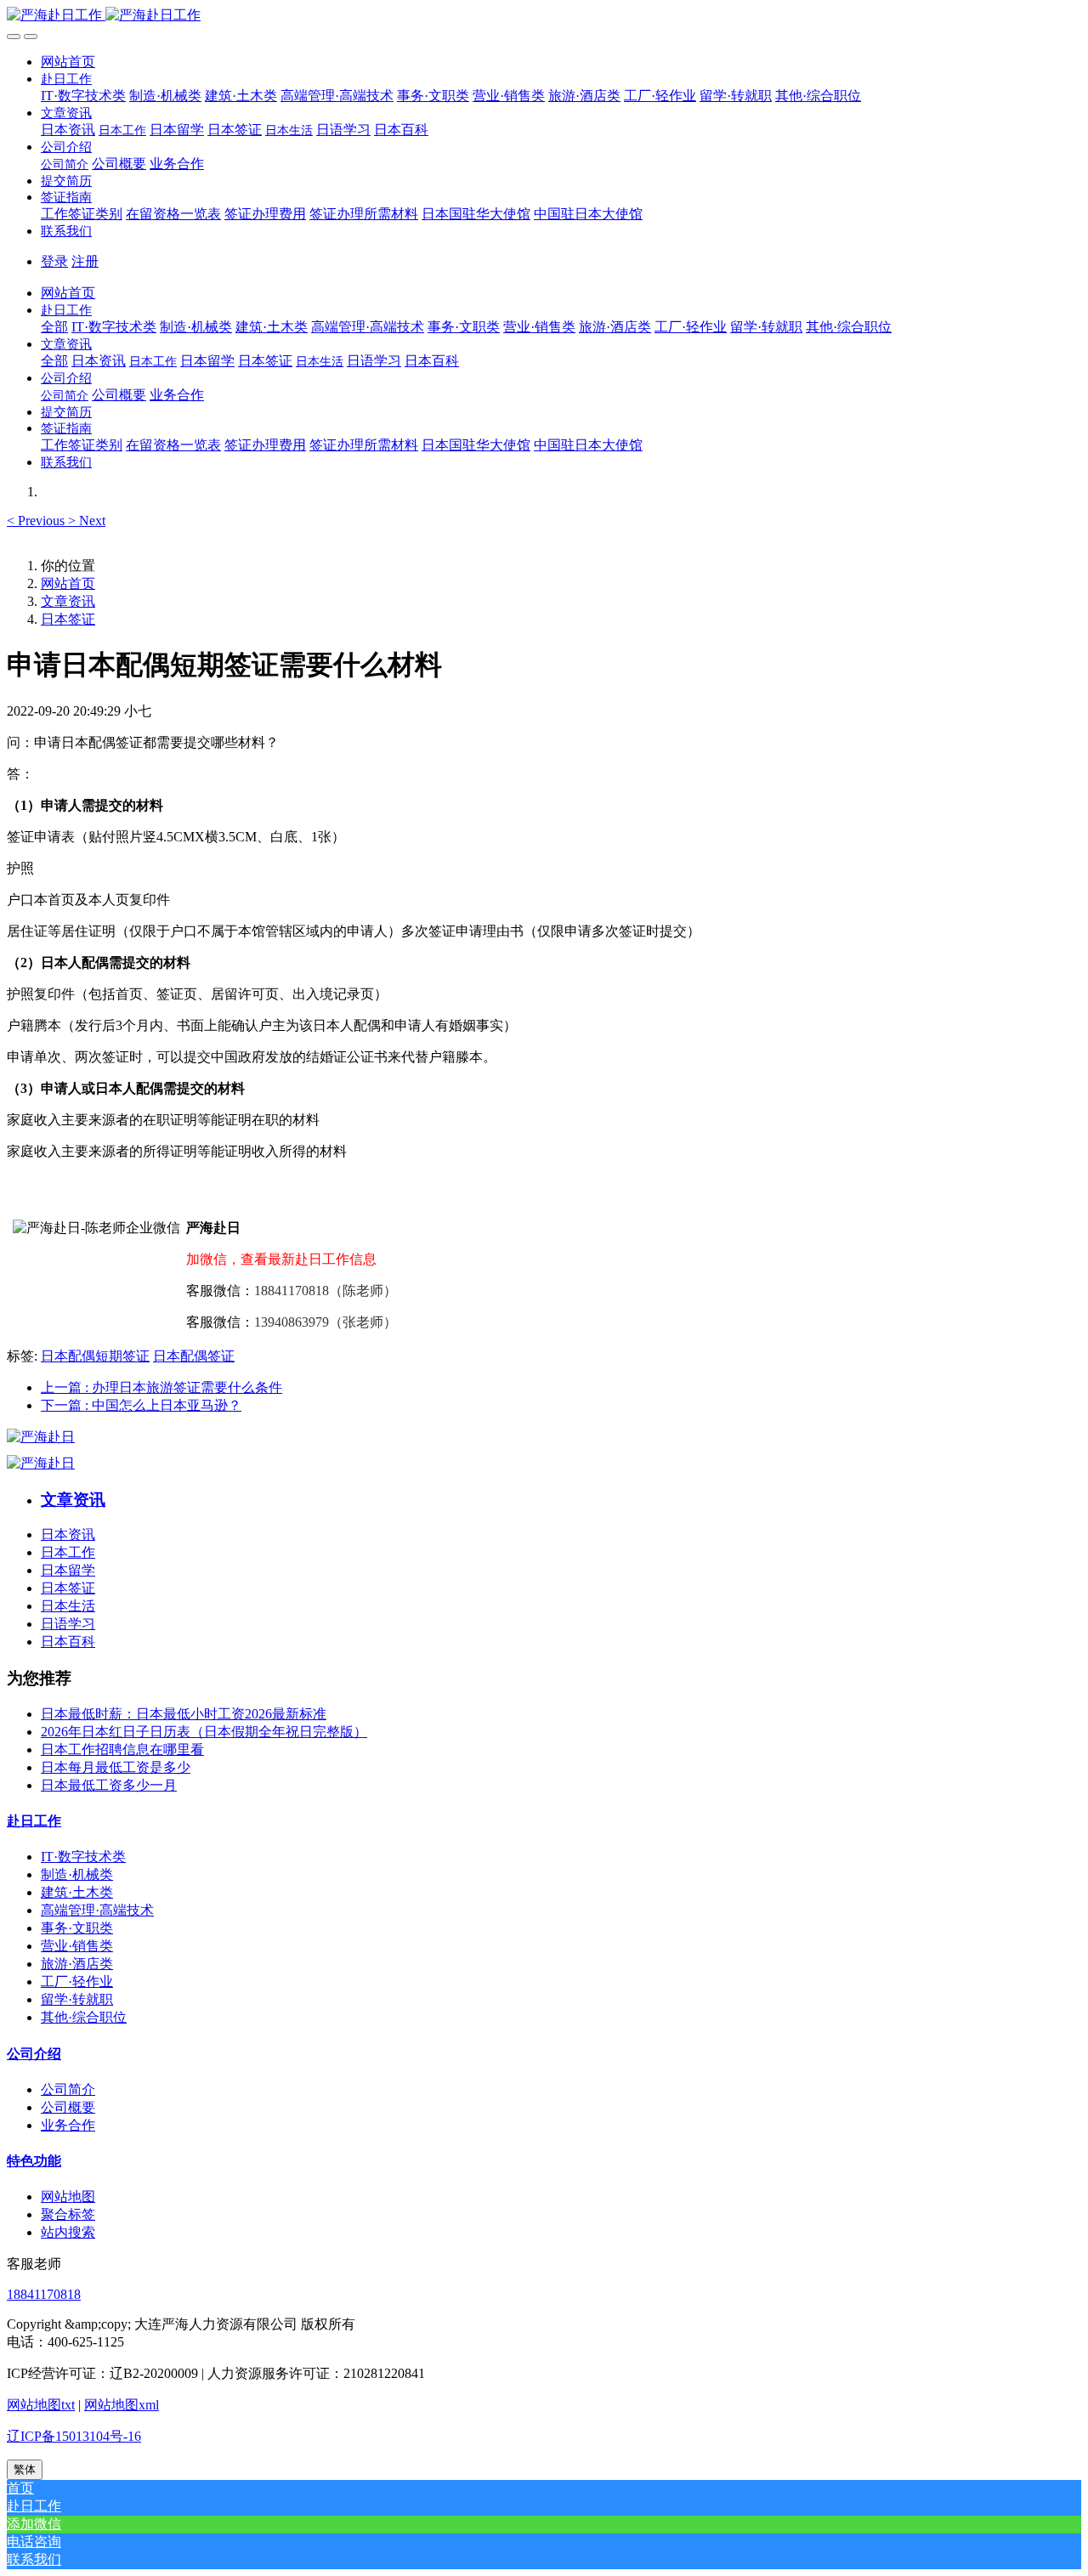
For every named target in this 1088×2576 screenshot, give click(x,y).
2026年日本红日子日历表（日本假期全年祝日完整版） (204, 1732)
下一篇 (141, 1405)
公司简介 (68, 2089)
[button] (66, 79)
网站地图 (68, 2197)
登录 (54, 261)
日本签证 (68, 619)
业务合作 (68, 2125)
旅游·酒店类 (77, 1964)
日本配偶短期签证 (95, 1356)
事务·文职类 (77, 1928)
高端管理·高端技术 (97, 1910)
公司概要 (68, 2107)
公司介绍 (34, 2054)
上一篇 (161, 1387)
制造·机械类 (77, 1874)
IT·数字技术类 (83, 1857)
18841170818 (44, 2294)
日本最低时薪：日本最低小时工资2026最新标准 (184, 1714)
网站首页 (68, 62)
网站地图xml (122, 2405)
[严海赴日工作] (544, 16)
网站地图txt (41, 2405)
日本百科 (68, 1642)
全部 (54, 327)
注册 (85, 261)
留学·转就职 (77, 1999)
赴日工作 (34, 1821)
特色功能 (34, 2161)
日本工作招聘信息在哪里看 (122, 1749)
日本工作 (68, 1552)
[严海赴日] (41, 1437)
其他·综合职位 (84, 2017)
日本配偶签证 (194, 1356)
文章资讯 (68, 601)
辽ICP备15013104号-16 (74, 2436)
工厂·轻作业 (77, 1982)
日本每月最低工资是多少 (116, 1767)
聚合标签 (68, 2214)
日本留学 (68, 1570)
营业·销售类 (77, 1946)
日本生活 (68, 1606)
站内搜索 (68, 2232)
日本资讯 (68, 1534)
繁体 (25, 2469)
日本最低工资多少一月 (109, 1785)
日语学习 (68, 1624)
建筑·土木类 (77, 1892)
